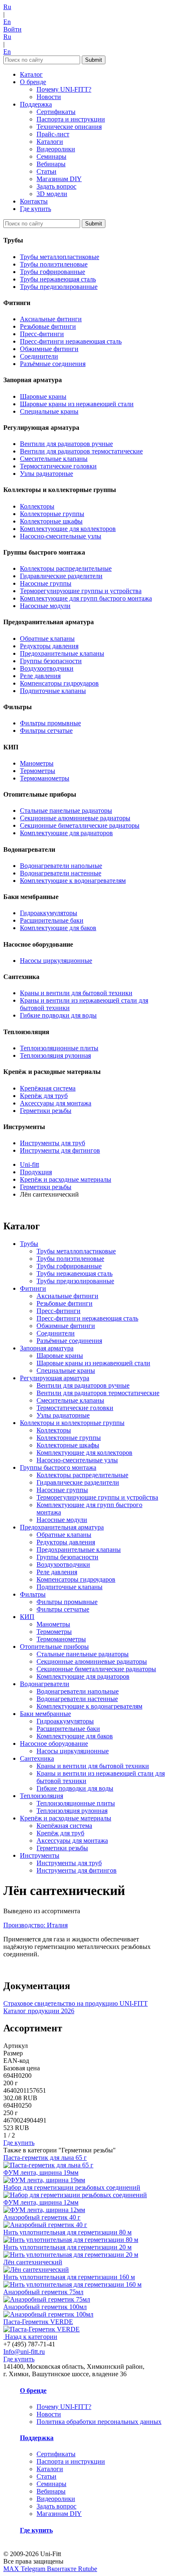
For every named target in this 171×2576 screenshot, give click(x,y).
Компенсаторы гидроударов (59, 683)
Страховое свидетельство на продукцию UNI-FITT (76, 2003)
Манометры (37, 763)
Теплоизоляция (42, 1796)
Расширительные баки (52, 920)
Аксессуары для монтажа (56, 1103)
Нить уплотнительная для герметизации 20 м (67, 2247)
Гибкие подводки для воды (58, 1015)
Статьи (46, 171)
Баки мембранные (45, 1714)
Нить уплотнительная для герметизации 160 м (69, 2277)
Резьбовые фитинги (48, 326)
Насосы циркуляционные (56, 961)
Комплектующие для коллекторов (68, 529)
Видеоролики (56, 149)
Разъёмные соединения (53, 364)
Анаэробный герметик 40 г (42, 2217)
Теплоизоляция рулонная (55, 1055)
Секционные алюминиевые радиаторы (75, 818)
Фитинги (33, 1288)
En (7, 22)
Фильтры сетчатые (46, 731)
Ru (7, 7)
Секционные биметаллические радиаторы (80, 825)
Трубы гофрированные (53, 272)
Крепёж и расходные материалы (66, 1818)
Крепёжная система (48, 1088)
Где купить (35, 209)
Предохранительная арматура (62, 1527)
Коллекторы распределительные (66, 568)
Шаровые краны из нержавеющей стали (77, 404)
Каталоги (50, 142)
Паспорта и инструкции (71, 119)
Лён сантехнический (33, 2262)
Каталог (31, 74)
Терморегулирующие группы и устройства (81, 591)
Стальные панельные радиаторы (66, 811)
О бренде (33, 82)
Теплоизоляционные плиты (59, 1048)
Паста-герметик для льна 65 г (45, 2158)
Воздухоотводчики (47, 668)
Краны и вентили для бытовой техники (76, 993)
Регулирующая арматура (55, 1378)
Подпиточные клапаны (53, 691)
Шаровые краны (43, 396)
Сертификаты (56, 112)
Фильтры (33, 1594)
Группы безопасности (51, 661)
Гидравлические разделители (61, 576)
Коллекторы (37, 506)
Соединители (39, 356)
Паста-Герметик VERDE (38, 2322)
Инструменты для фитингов (60, 1150)
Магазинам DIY (59, 179)
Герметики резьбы (46, 1111)
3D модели (52, 194)
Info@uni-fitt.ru (24, 2352)
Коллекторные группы (52, 514)
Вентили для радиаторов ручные (66, 444)
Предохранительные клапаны (62, 653)
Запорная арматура (47, 1348)
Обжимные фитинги (49, 349)
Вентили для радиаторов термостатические (81, 451)
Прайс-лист (53, 134)
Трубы (29, 1244)
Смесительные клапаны (54, 459)
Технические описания (69, 127)
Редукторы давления (49, 646)
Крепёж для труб (44, 1096)
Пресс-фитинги (42, 334)
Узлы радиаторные (46, 474)
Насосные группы (46, 583)
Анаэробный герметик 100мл (45, 2307)
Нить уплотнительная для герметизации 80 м (67, 2232)
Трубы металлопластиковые (60, 257)
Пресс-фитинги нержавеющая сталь (71, 341)
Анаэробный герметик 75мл (43, 2292)
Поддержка (36, 104)
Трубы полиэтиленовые (54, 264)
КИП (27, 1617)
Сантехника (37, 1758)
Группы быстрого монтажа (58, 1467)
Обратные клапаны (47, 639)
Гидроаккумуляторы (49, 913)
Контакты (34, 201)
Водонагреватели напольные (61, 866)
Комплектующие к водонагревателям (73, 881)
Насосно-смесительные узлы (61, 536)
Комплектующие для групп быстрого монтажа (86, 598)
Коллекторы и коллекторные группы (72, 1423)
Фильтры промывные (50, 723)
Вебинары (51, 164)
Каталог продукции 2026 (39, 2011)
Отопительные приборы (54, 1647)
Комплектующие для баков (58, 928)
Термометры (38, 771)
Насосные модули (45, 606)
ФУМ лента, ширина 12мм (41, 2202)
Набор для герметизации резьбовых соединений (72, 2187)
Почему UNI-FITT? (64, 89)
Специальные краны (49, 411)
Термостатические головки (58, 466)
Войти (12, 29)
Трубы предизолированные (59, 287)
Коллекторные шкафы (51, 521)
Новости (49, 97)
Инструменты (40, 1855)
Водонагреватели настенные (61, 873)
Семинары (51, 156)
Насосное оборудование (54, 1744)
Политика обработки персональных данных (99, 2422)
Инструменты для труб (53, 1143)
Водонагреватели (45, 1684)
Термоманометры (45, 778)
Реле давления (40, 676)
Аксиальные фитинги (51, 319)
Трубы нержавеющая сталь (58, 279)
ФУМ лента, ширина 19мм (41, 2173)
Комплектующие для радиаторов (66, 833)
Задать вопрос (56, 186)
